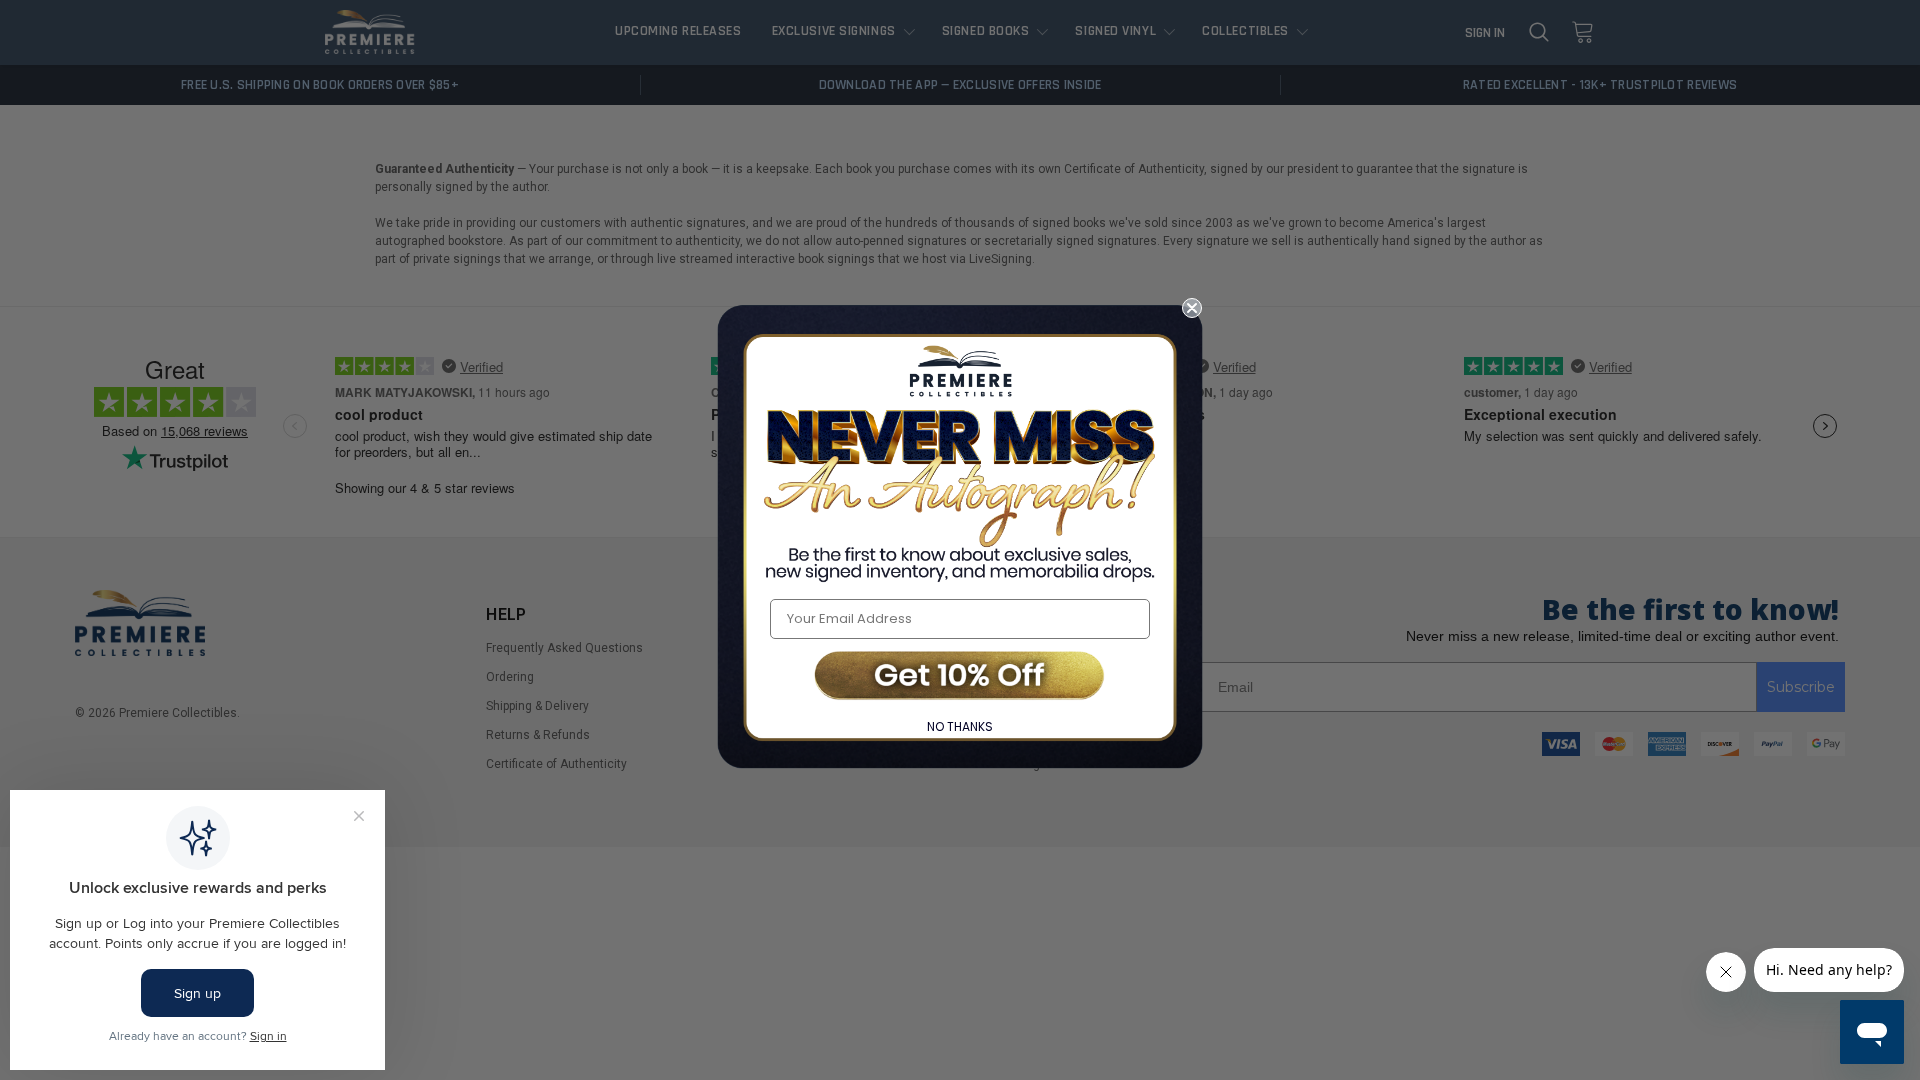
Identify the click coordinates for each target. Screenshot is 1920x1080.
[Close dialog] (1192, 308)
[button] (960, 677)
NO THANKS (960, 726)
